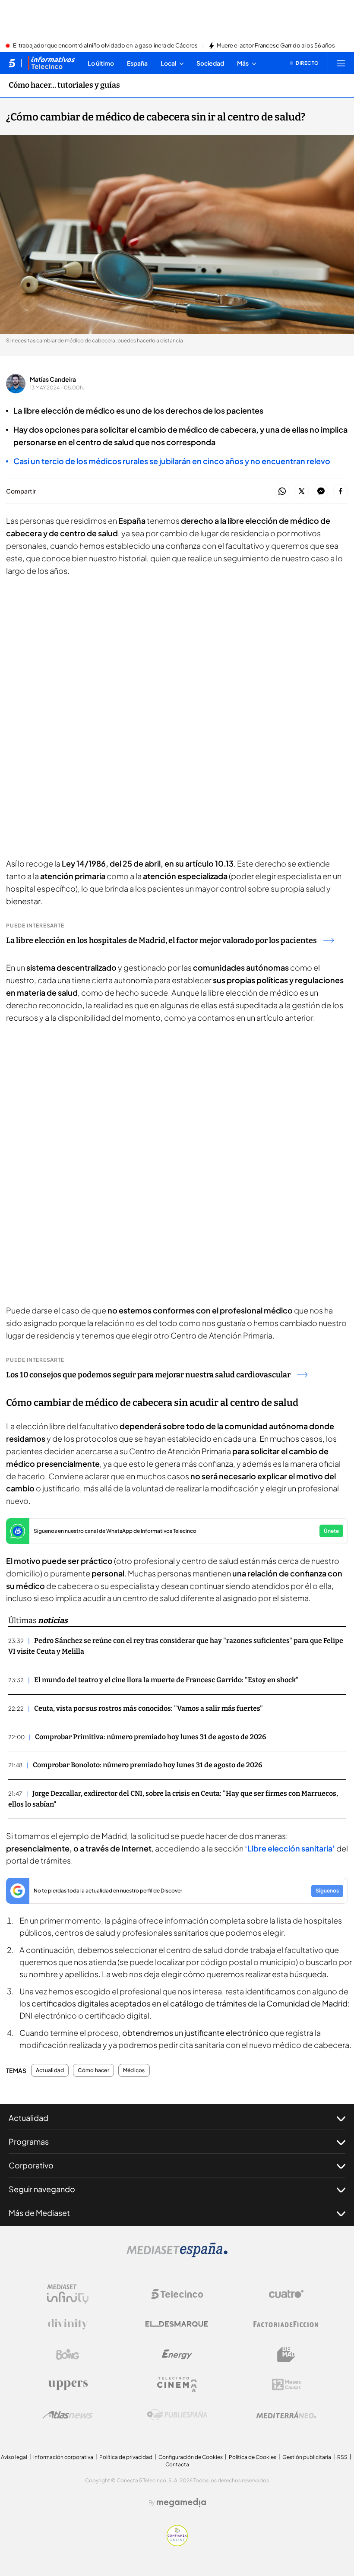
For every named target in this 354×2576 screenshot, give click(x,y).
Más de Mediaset (39, 2213)
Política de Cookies (253, 2457)
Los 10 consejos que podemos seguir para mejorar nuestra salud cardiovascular (148, 1375)
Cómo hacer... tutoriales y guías (64, 85)
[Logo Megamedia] (181, 2503)
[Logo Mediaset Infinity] (68, 2294)
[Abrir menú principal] (341, 63)
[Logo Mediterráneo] (286, 2415)
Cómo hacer (93, 2070)
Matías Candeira (53, 379)
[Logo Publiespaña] (177, 2415)
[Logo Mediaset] (177, 2255)
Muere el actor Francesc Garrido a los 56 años (276, 46)
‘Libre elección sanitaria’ (290, 1848)
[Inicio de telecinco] (12, 63)
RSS (342, 2457)
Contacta (177, 2464)
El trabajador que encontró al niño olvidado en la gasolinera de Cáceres (105, 46)
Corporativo (31, 2165)
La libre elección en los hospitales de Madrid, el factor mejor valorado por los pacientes (161, 940)
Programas (29, 2141)
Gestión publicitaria (307, 2457)
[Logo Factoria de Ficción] (286, 2324)
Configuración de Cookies (191, 2457)
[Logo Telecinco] (177, 2294)
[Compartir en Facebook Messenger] (321, 492)
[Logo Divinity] (68, 2324)
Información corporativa (63, 2457)
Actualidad (50, 2070)
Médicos (134, 2070)
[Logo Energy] (177, 2354)
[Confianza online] (177, 2544)
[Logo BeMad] (286, 2354)
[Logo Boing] (68, 2354)
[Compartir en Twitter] (302, 492)
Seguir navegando (42, 2189)
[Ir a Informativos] (51, 63)
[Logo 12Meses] (286, 2385)
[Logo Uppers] (68, 2385)
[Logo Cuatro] (286, 2294)
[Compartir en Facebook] (340, 492)
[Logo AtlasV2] (68, 2415)
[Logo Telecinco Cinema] (177, 2385)
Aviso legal (14, 2457)
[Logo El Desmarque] (177, 2324)
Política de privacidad (126, 2457)
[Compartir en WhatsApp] (282, 492)
